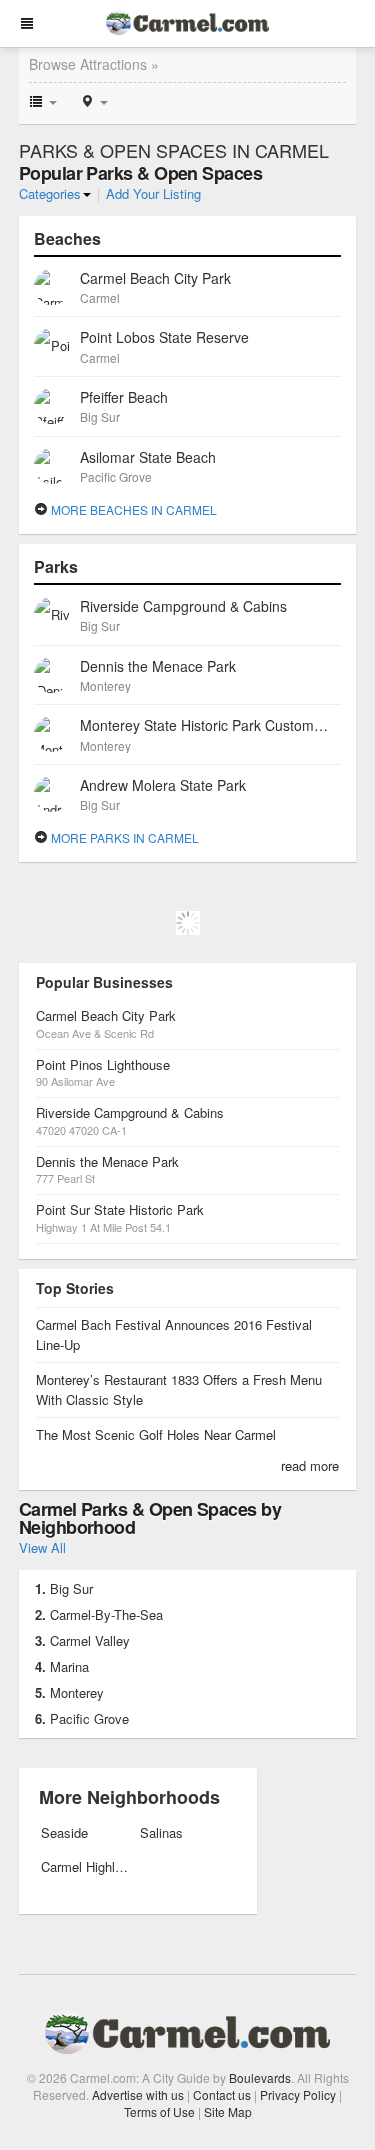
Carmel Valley (90, 1640)
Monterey (77, 1692)
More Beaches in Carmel (132, 509)
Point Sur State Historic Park (120, 1209)
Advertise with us (138, 2094)
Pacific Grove (89, 1718)
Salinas (161, 1832)
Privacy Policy (298, 2094)
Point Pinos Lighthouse (103, 1064)
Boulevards (260, 2077)
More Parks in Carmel (123, 837)
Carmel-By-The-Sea (106, 1614)
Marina (69, 1666)
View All (42, 1547)
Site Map (228, 2111)
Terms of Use (159, 2111)
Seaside (64, 1832)
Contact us (222, 2094)
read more (310, 1465)
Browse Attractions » (94, 64)
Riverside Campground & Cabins (130, 1112)
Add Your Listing (153, 193)
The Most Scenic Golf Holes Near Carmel (156, 1434)
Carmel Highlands (84, 1866)
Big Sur (71, 1588)
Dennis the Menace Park (107, 1161)
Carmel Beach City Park (106, 1015)
